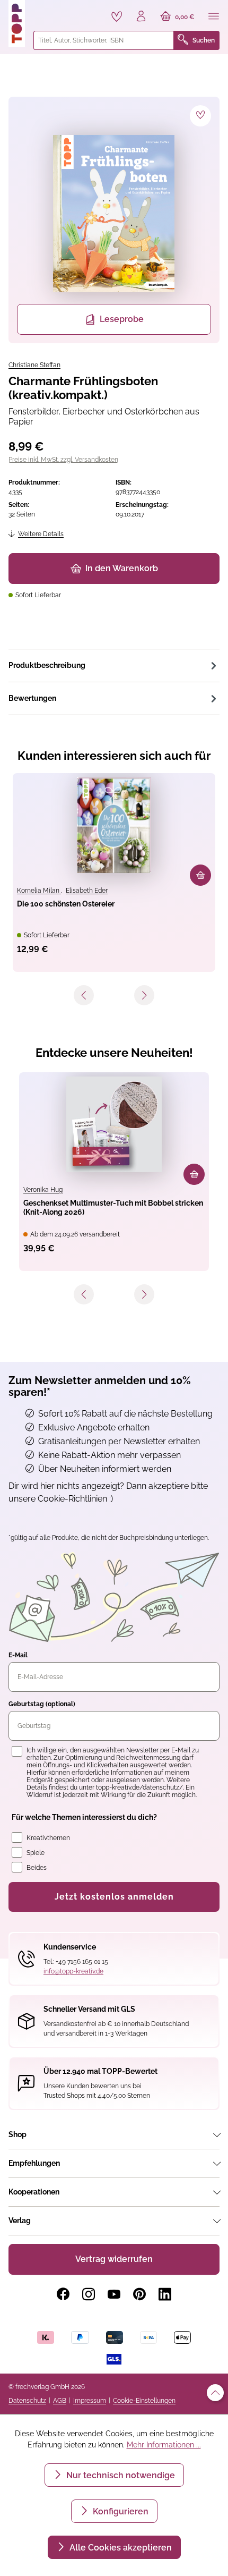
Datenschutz (27, 2401)
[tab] (114, 665)
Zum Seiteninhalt (44, 11)
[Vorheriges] (84, 995)
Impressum (90, 2401)
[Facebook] (63, 2294)
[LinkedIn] (165, 2294)
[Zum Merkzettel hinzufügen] (200, 116)
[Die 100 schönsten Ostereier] (114, 825)
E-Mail (18, 1655)
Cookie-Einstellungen (144, 2401)
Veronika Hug (43, 1190)
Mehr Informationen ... (164, 2445)
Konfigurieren (120, 2511)
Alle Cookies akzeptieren (120, 2548)
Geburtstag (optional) (42, 1704)
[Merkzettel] (117, 16)
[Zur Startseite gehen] (17, 23)
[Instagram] (89, 2294)
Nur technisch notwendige (120, 2475)
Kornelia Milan (39, 891)
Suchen (204, 40)
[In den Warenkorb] (200, 875)
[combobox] (104, 40)
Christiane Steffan (34, 365)
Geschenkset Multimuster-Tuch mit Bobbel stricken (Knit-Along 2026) (113, 1207)
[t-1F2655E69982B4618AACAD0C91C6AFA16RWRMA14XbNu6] (114, 214)
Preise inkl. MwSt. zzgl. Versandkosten (63, 460)
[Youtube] (114, 2294)
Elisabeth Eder (87, 891)
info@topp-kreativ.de (73, 1971)
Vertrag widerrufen (114, 2259)
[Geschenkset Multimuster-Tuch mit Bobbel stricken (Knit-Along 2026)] (114, 1124)
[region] (114, 220)
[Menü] (214, 17)
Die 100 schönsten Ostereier (66, 904)
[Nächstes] (144, 995)
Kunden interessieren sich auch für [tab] (114, 756)
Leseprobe (122, 319)
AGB (60, 2401)
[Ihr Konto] (141, 17)
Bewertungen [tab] (32, 698)
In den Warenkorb (122, 568)
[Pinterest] (139, 2294)
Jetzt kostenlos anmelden (114, 1897)
